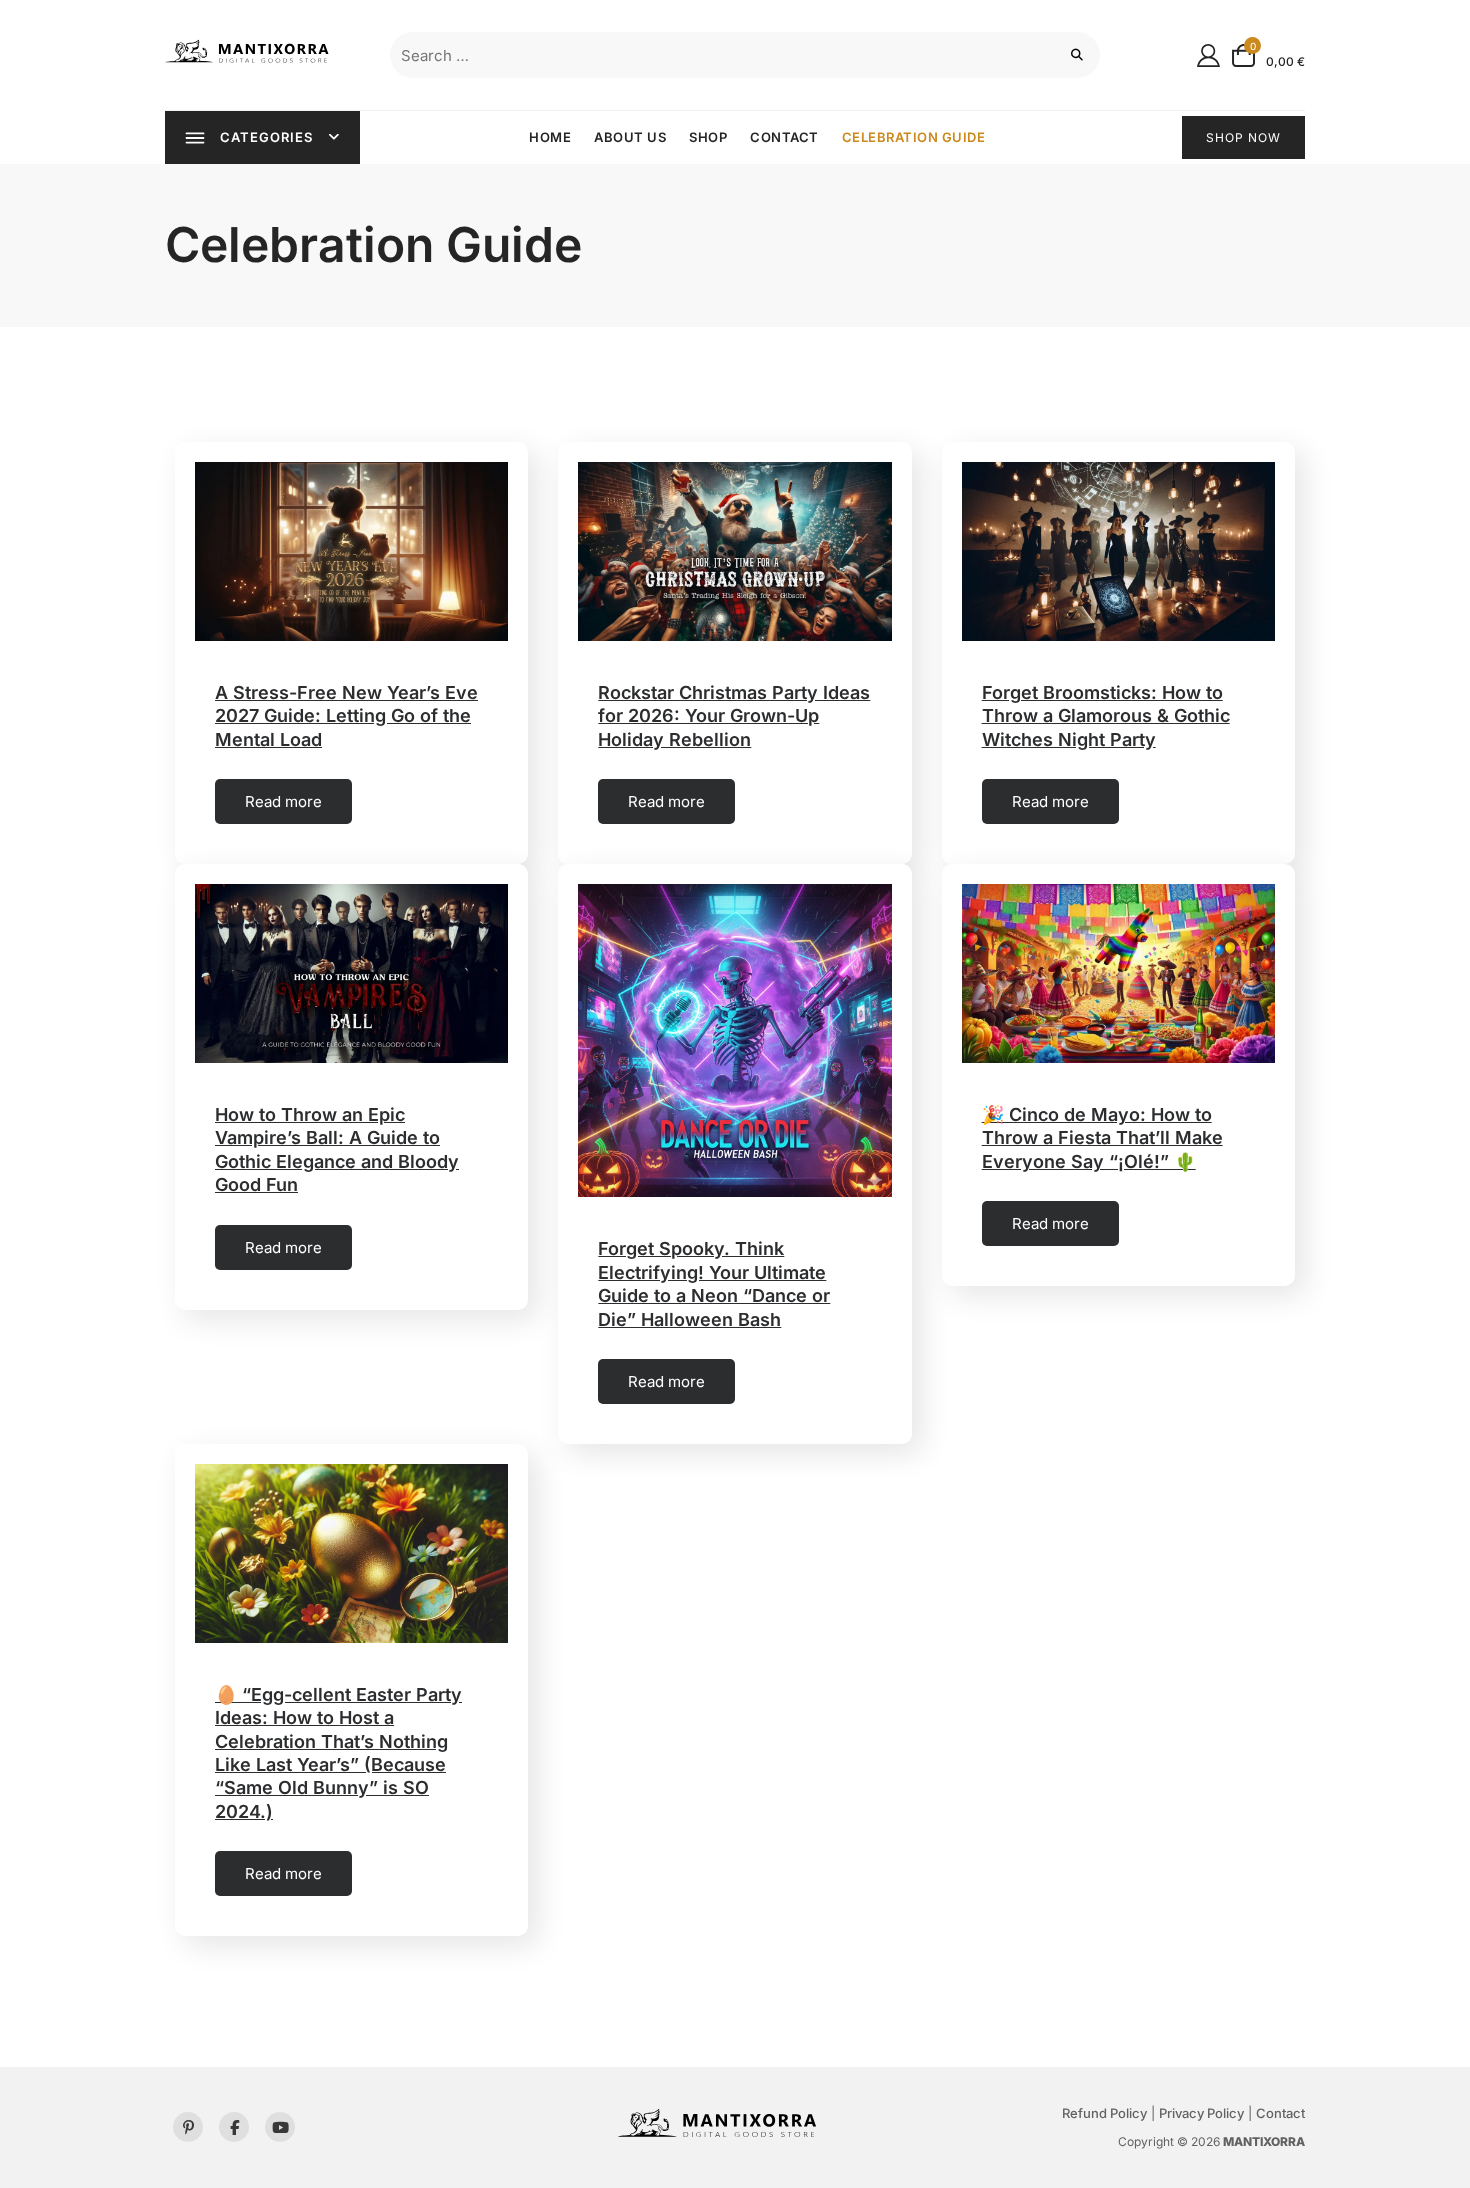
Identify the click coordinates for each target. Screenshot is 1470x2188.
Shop (708, 137)
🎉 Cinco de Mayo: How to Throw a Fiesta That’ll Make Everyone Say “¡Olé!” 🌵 (1102, 1138)
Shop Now (1243, 137)
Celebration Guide (914, 137)
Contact (784, 137)
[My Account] (1208, 54)
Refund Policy (1104, 2113)
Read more (283, 801)
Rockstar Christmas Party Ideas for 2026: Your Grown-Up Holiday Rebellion (734, 716)
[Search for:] (745, 55)
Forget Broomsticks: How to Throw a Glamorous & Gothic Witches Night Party (1106, 716)
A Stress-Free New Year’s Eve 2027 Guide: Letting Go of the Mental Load (346, 716)
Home (550, 137)
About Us (630, 137)
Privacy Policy (1201, 2113)
